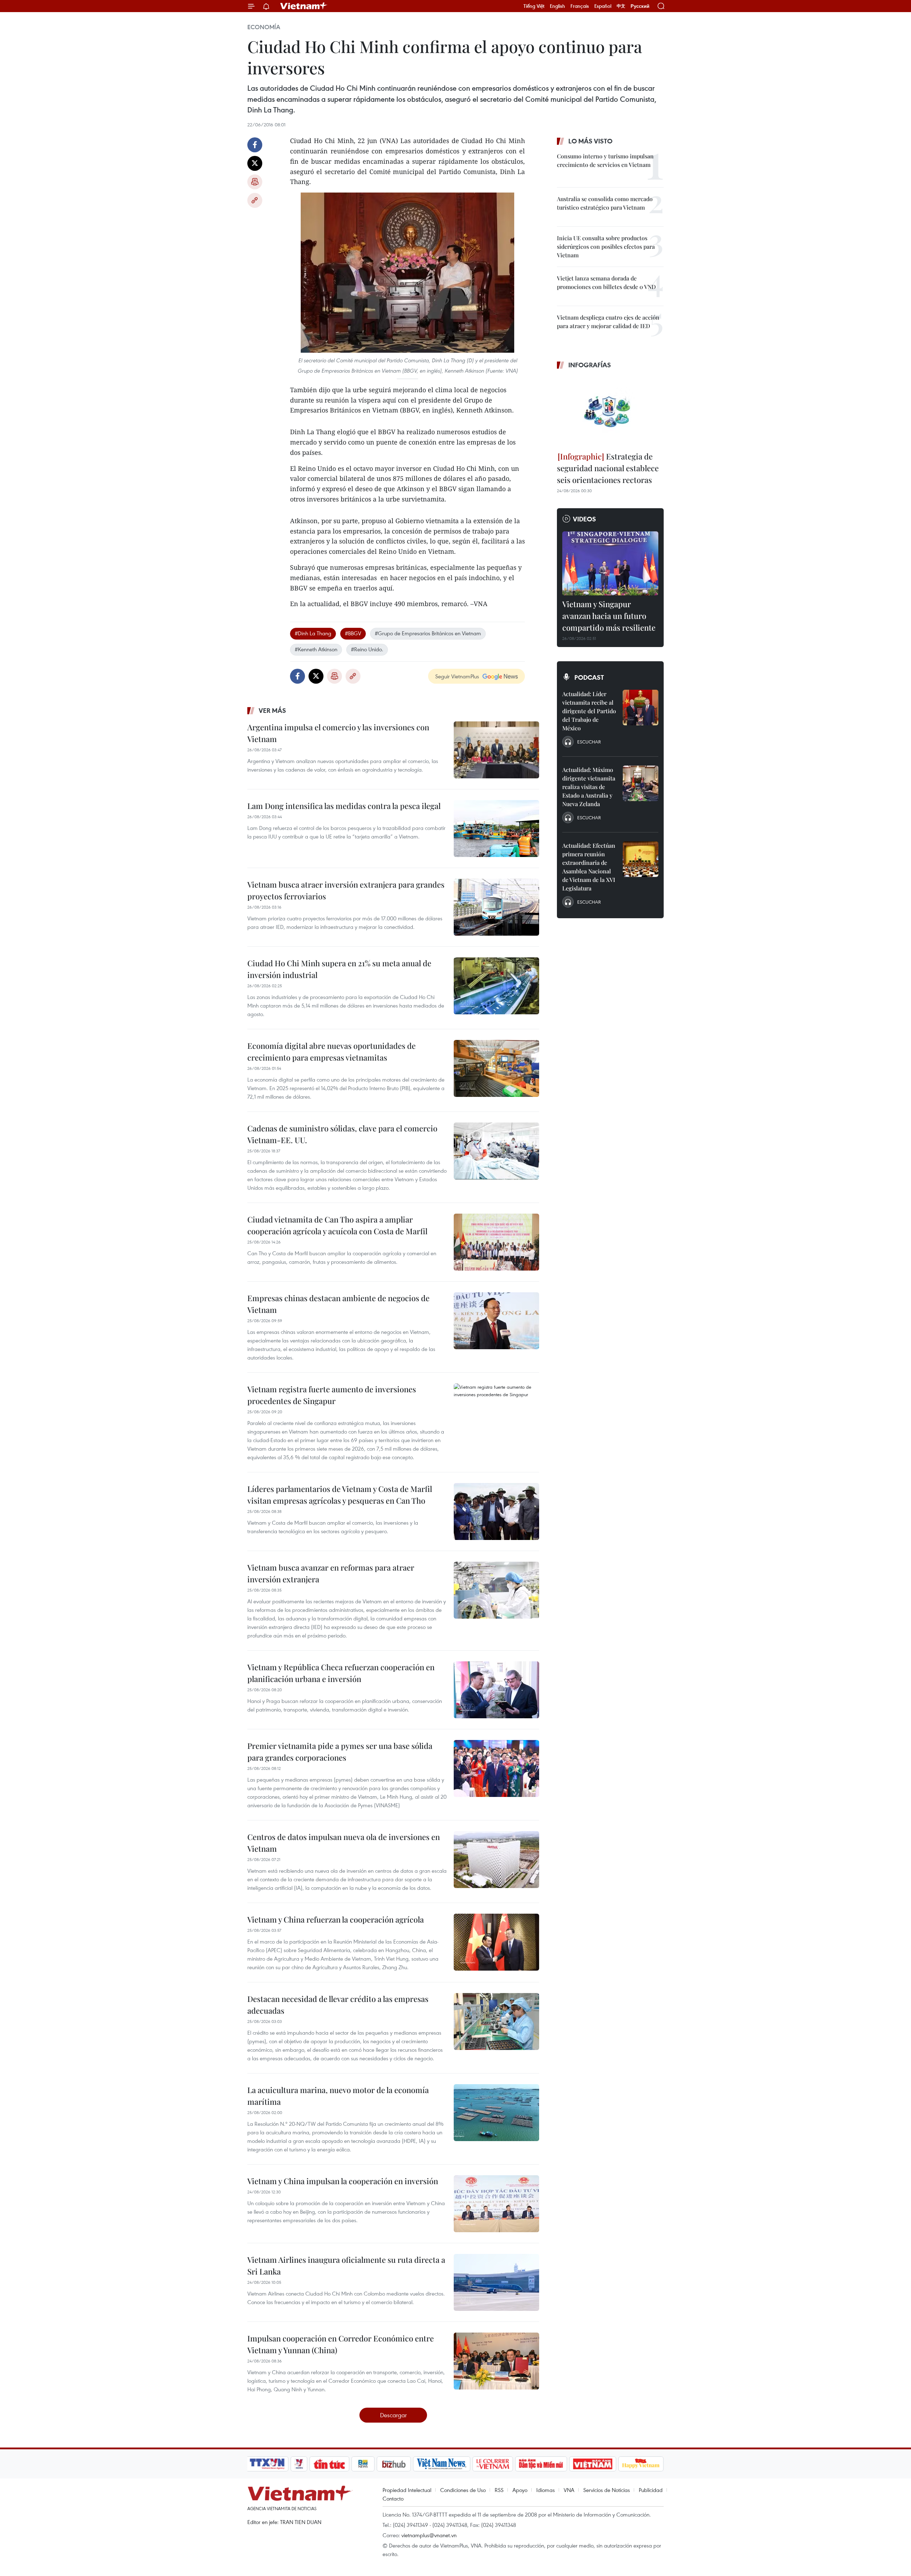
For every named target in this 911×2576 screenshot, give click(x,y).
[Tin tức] (330, 2464)
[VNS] (441, 2464)
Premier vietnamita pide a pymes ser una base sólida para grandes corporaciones (340, 1752)
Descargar (393, 2415)
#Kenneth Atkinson (316, 649)
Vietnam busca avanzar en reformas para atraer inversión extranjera (331, 1573)
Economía (264, 27)
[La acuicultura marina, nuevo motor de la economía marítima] (496, 2113)
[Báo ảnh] (593, 2464)
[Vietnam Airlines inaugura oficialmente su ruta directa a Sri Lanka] (496, 2282)
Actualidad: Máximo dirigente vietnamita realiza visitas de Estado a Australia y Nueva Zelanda (589, 787)
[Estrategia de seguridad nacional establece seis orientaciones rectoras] (610, 411)
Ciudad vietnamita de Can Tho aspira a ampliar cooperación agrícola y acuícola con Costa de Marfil (337, 1225)
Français (580, 6)
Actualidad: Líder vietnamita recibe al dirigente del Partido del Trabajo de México (589, 711)
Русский (640, 6)
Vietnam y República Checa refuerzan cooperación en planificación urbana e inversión (341, 1673)
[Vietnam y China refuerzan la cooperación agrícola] (496, 1942)
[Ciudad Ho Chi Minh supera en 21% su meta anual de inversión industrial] (496, 986)
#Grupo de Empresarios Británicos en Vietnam (428, 633)
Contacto (393, 2498)
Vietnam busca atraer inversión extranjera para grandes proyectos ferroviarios (346, 890)
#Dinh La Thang (313, 633)
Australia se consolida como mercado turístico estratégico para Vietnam (605, 203)
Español (603, 6)
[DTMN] (541, 2464)
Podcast (589, 677)
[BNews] (363, 2464)
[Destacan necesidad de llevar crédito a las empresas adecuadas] (496, 2022)
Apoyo (520, 2490)
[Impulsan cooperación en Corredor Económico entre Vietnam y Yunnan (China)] (496, 2361)
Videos (584, 519)
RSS (499, 2490)
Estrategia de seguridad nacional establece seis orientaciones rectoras (608, 468)
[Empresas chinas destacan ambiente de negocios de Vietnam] (496, 1321)
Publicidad (651, 2490)
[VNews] (299, 2464)
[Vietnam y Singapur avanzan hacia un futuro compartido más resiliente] (610, 563)
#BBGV (353, 633)
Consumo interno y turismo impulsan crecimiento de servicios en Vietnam (605, 160)
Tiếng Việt (534, 6)
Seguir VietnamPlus (457, 676)
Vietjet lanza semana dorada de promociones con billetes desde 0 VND (606, 282)
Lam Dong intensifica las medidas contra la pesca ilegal (344, 806)
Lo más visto (590, 141)
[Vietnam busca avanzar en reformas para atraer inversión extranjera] (496, 1590)
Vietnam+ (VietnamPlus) (304, 6)
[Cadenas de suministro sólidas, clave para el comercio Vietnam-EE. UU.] (496, 1151)
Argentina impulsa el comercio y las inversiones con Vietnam (338, 733)
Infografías (590, 365)
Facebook (255, 145)
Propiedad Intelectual (407, 2490)
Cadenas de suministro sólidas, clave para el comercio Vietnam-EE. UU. (342, 1134)
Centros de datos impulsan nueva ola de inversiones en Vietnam (344, 1843)
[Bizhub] (394, 2464)
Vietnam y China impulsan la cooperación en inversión (343, 2181)
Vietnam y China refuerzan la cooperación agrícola (336, 1919)
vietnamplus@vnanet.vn (429, 2535)
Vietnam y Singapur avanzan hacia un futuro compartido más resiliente (609, 616)
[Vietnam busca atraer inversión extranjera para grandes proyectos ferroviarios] (496, 907)
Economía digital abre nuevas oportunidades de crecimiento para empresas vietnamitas (331, 1052)
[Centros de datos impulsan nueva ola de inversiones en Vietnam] (496, 1860)
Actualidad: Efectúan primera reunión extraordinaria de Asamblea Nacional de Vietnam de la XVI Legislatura (589, 867)
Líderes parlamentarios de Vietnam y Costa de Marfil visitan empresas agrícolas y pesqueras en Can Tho (340, 1495)
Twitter (255, 163)
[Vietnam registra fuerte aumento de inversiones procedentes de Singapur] (496, 1412)
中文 (621, 6)
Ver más (272, 710)
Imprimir (255, 182)
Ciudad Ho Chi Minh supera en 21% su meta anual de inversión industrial (339, 969)
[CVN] (493, 2464)
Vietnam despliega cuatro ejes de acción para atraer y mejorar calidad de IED (608, 322)
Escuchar (589, 742)
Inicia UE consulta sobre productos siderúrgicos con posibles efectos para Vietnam (606, 246)
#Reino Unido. (367, 649)
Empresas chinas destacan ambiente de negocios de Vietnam (338, 1304)
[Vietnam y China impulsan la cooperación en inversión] (496, 2204)
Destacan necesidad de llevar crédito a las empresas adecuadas (338, 2005)
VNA (569, 2490)
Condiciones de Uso (463, 2490)
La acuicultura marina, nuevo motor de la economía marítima (338, 2096)
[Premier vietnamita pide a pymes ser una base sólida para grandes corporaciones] (496, 1768)
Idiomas (546, 2490)
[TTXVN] (267, 2464)
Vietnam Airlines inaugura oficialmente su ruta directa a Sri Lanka (346, 2265)
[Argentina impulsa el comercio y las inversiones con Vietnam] (496, 750)
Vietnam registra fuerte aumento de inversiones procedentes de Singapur (332, 1395)
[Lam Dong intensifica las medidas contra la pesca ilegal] (496, 829)
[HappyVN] (641, 2464)
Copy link (255, 200)
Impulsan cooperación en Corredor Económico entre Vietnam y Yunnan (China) (341, 2344)
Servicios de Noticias (607, 2490)
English (557, 6)
